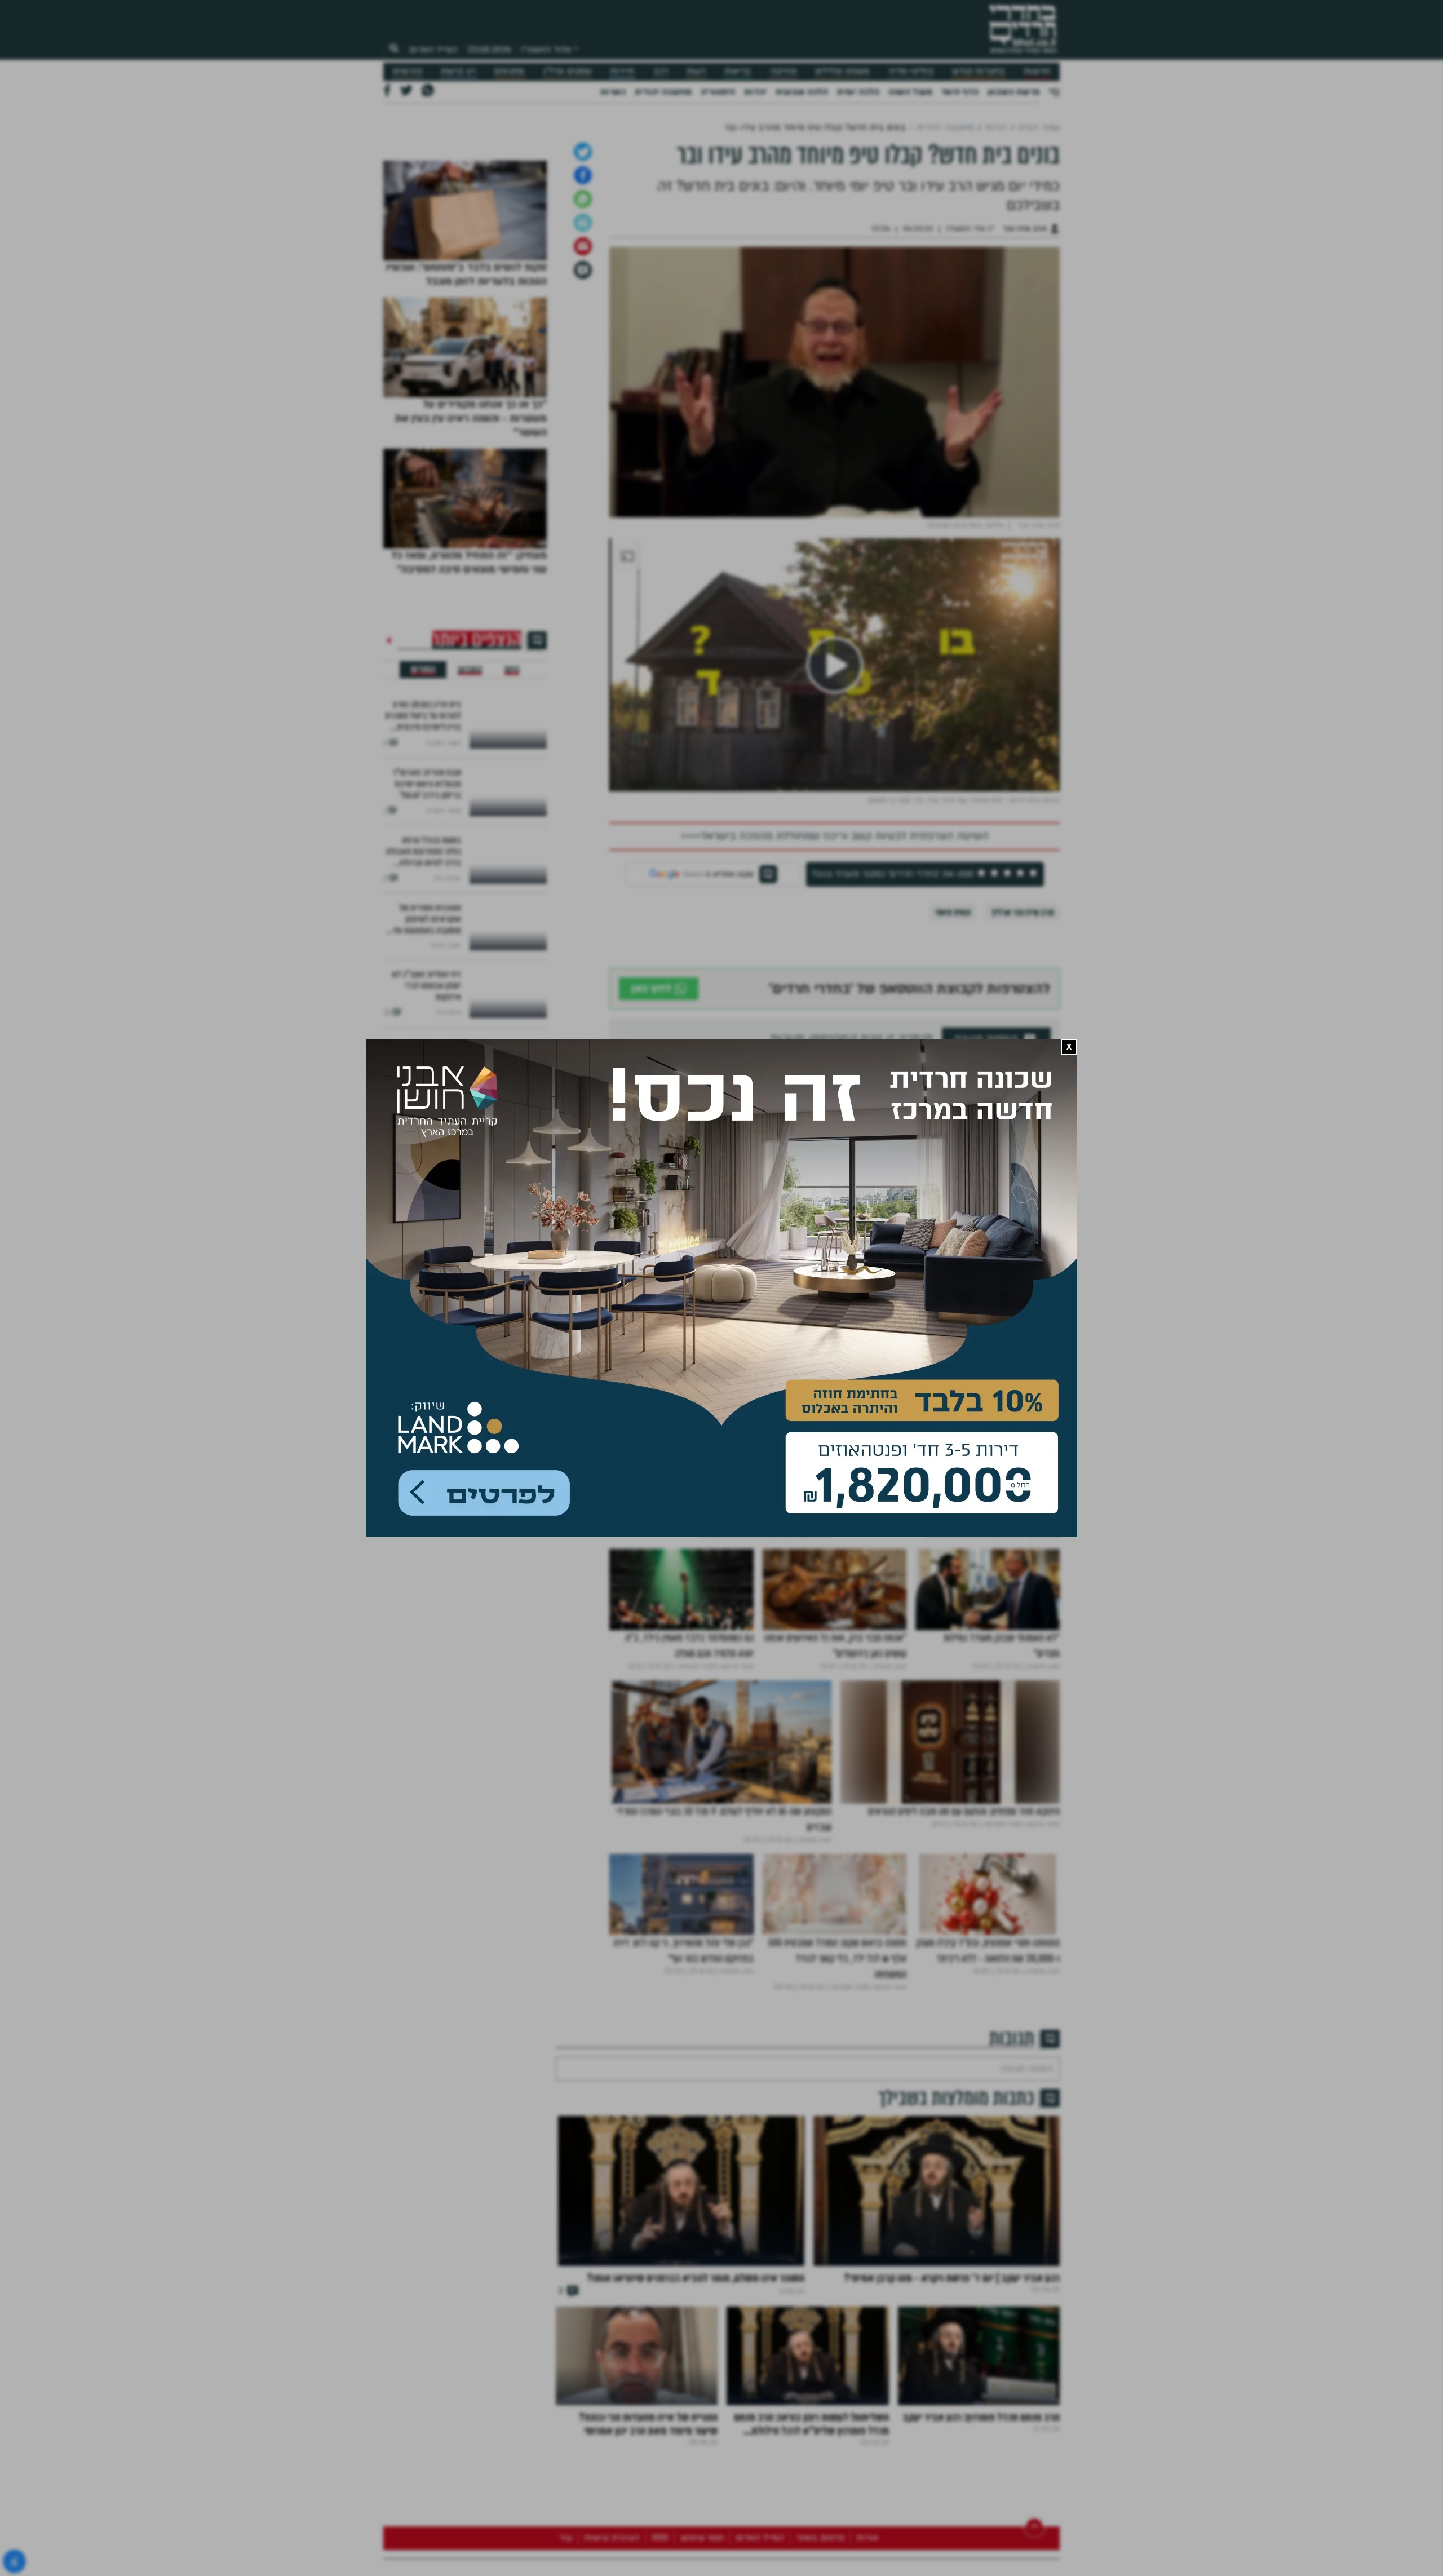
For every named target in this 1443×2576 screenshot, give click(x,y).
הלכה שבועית (802, 92)
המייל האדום (433, 50)
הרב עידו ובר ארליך (1023, 1087)
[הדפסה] (583, 397)
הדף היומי (960, 92)
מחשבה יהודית (663, 92)
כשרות (613, 92)
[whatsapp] (583, 374)
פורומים (408, 71)
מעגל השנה (910, 92)
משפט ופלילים (842, 71)
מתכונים (509, 71)
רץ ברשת (458, 71)
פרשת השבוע (1013, 92)
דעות (696, 71)
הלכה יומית (858, 92)
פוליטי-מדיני (911, 71)
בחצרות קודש (979, 71)
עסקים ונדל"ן (567, 71)
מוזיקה (783, 71)
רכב (661, 71)
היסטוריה (718, 92)
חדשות (1037, 71)
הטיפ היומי (953, 1087)
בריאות (738, 71)
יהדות (755, 92)
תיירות (622, 71)
